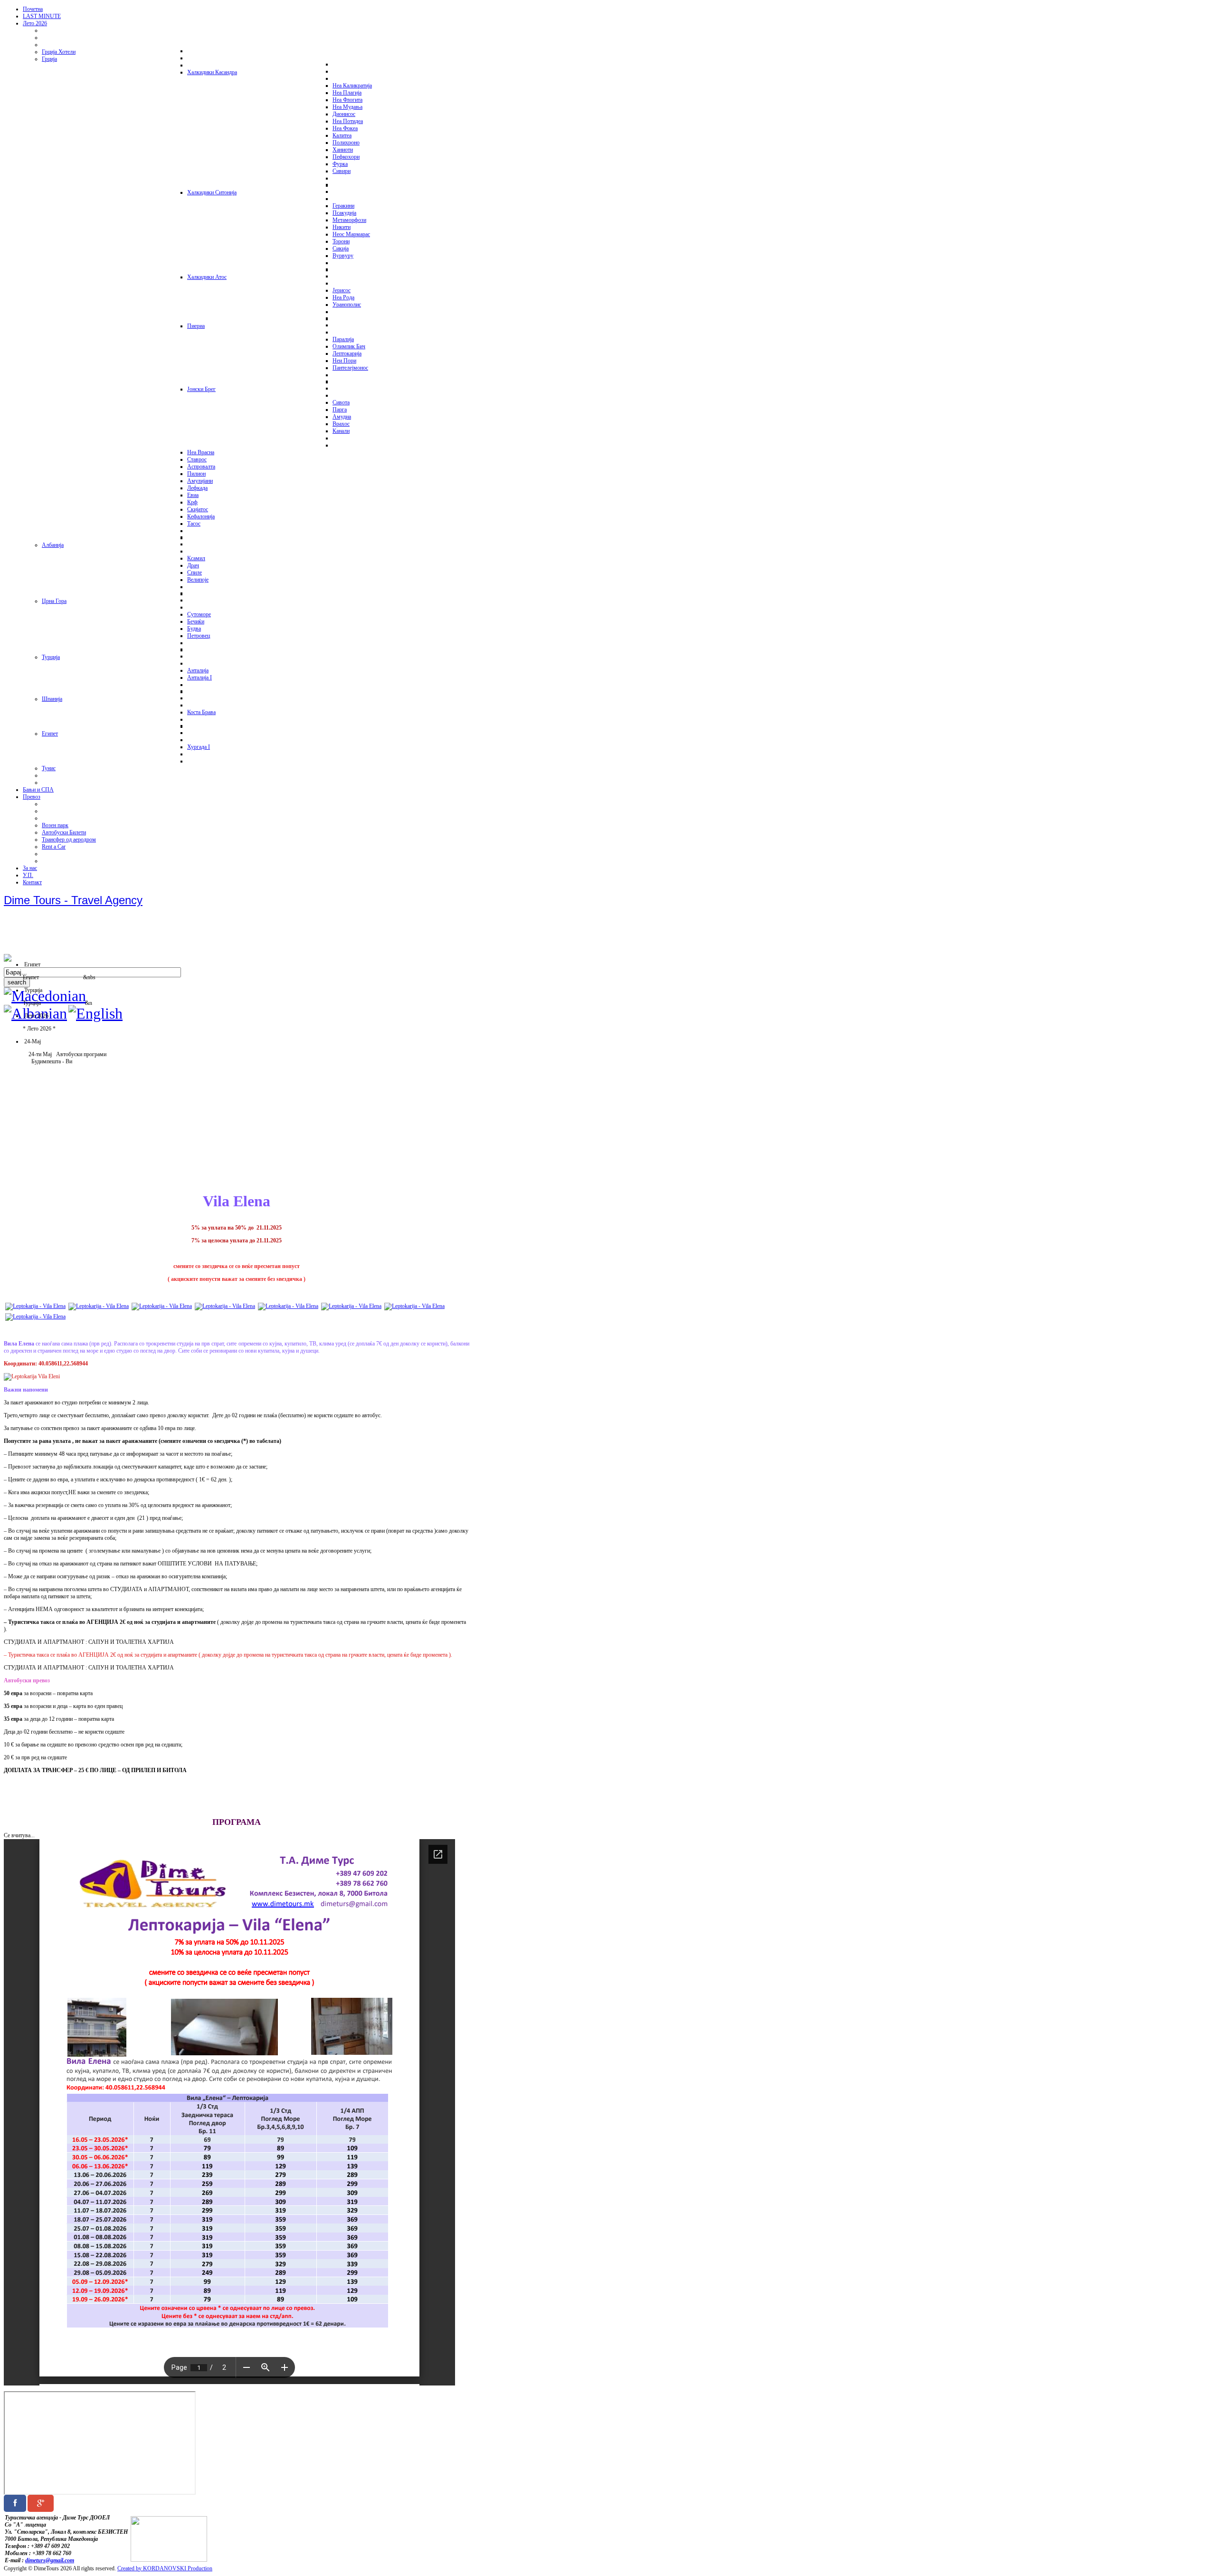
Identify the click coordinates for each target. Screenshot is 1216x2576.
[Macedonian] (45, 996)
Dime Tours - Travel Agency (73, 900)
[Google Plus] (41, 2503)
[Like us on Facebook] (15, 2503)
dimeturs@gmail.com (50, 2560)
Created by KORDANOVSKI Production (165, 2568)
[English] (95, 1013)
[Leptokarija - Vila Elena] (35, 1306)
